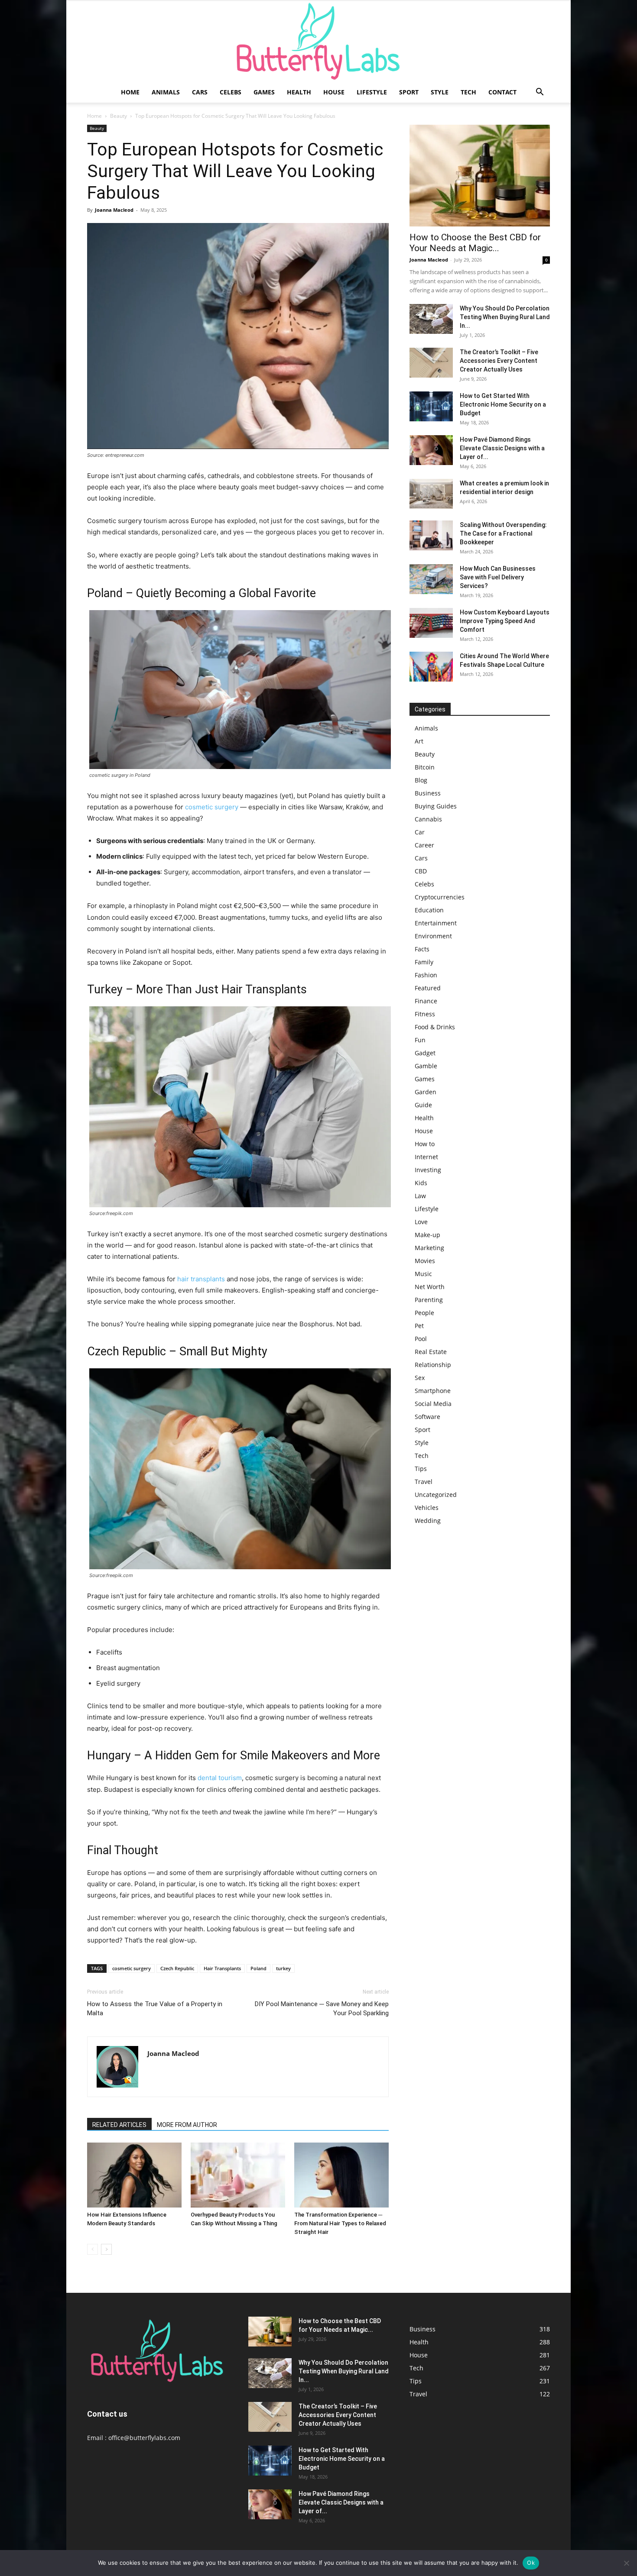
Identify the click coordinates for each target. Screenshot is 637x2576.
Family (424, 962)
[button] (539, 93)
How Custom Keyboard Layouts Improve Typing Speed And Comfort (505, 621)
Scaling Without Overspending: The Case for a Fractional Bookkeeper (503, 533)
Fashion (426, 975)
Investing (428, 1170)
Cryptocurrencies (440, 897)
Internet (426, 1157)
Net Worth (430, 1287)
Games (264, 92)
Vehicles (427, 1508)
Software (427, 1417)
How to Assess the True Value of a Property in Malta (155, 2009)
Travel (424, 1482)
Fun (420, 1040)
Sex (420, 1378)
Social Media (433, 1404)
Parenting (429, 1300)
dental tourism (220, 1778)
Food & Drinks (435, 1027)
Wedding (428, 1521)
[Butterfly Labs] (318, 41)
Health (299, 92)
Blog (421, 780)
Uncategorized (436, 1495)
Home (130, 92)
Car (420, 832)
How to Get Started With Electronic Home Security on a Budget (503, 404)
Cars (200, 92)
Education (429, 910)
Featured (428, 988)
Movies (425, 1261)
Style (440, 92)
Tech (468, 92)
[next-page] (106, 2249)
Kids (421, 1183)
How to (425, 1144)
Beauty (119, 116)
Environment (433, 936)
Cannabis (428, 819)
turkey (283, 1968)
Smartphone (433, 1391)
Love (421, 1222)
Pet (419, 1326)
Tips (421, 1469)
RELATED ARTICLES (119, 2125)
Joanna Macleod (114, 210)
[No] (626, 2563)
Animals (166, 92)
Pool (421, 1339)
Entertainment (436, 923)
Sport (409, 92)
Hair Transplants (222, 1968)
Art (419, 741)
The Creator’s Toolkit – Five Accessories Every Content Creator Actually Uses (499, 361)
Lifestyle (372, 92)
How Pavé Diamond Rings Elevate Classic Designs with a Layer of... (502, 448)
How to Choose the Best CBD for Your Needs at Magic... (475, 243)
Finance (426, 1001)
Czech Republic (177, 1968)
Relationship (433, 1365)
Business (428, 793)
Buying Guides (436, 806)
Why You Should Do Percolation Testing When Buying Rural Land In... (505, 317)
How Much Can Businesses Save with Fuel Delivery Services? (498, 577)
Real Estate (431, 1352)
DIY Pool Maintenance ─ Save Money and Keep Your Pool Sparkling (322, 2009)
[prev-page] (93, 2249)
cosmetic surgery (212, 807)
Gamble (426, 1066)
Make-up (427, 1235)
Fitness (425, 1014)
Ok (531, 2563)
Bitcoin (425, 767)
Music (423, 1274)
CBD (421, 871)
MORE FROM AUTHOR (187, 2125)
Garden (426, 1092)
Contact (502, 92)
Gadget (425, 1053)
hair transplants (201, 1279)
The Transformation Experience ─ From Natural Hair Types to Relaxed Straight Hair (340, 2223)
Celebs (231, 92)
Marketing (429, 1248)
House (334, 92)
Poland (258, 1968)
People (424, 1313)
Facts (422, 949)
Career (424, 845)
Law (420, 1196)
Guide (423, 1105)
